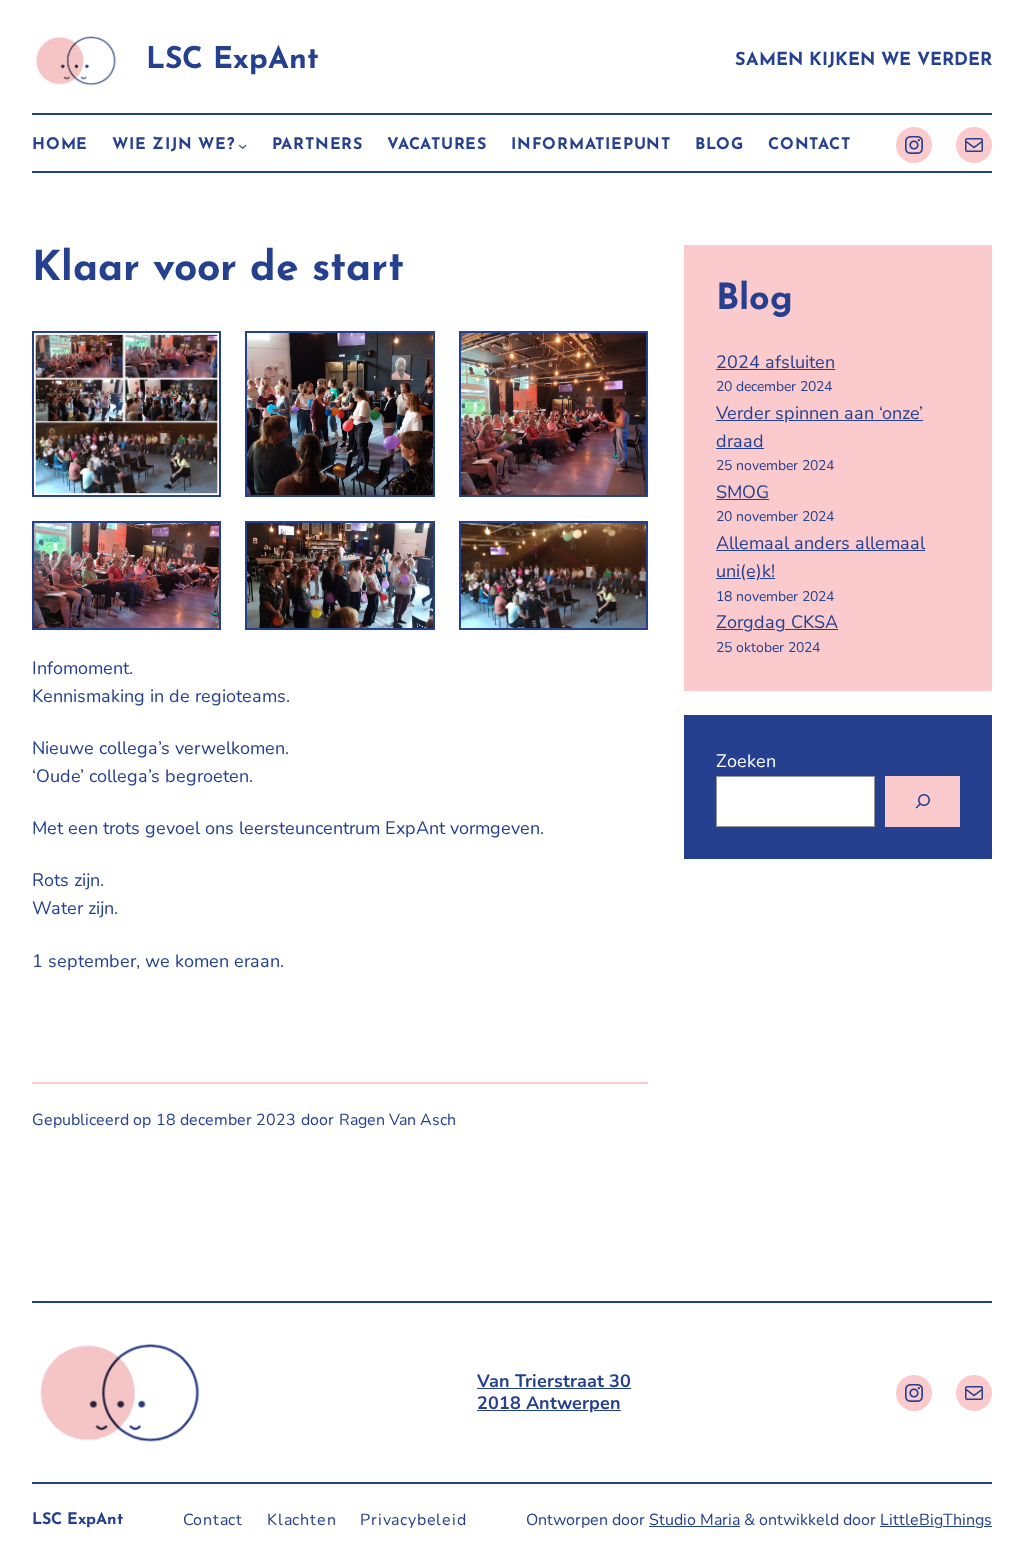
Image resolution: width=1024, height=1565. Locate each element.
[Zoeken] (922, 801)
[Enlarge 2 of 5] (622, 357)
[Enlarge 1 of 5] (409, 357)
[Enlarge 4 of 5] (409, 547)
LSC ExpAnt (232, 60)
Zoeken (746, 761)
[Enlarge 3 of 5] (195, 547)
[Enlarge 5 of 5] (622, 547)
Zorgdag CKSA (777, 622)
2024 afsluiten (775, 362)
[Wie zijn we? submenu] (242, 145)
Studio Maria (694, 1520)
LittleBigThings (936, 1520)
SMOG (742, 492)
